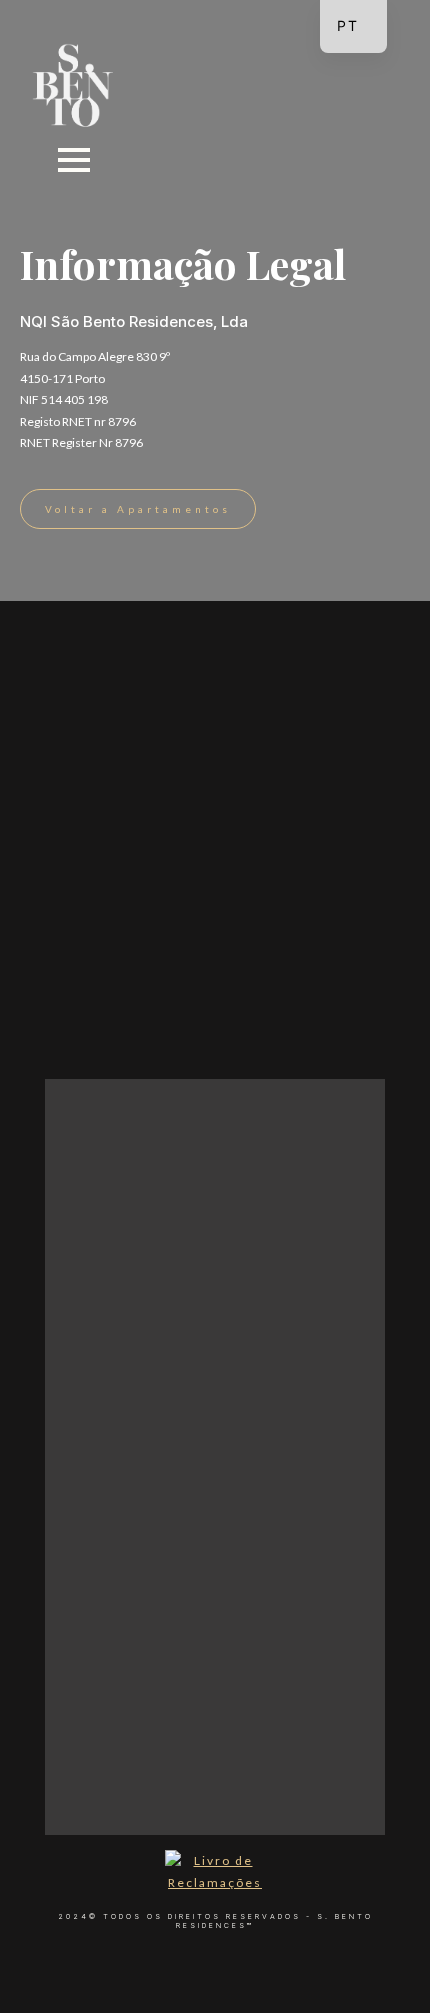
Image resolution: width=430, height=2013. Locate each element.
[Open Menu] (74, 160)
